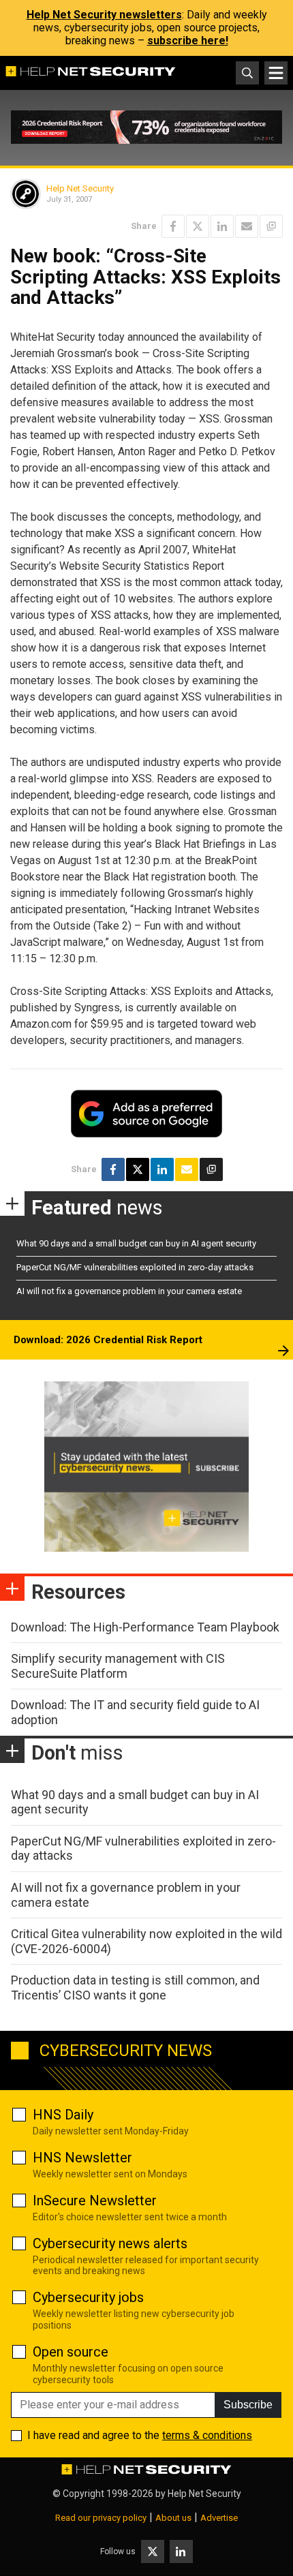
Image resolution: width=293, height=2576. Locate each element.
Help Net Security (80, 188)
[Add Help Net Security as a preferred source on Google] (271, 226)
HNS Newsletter (82, 2158)
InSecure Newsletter (95, 2201)
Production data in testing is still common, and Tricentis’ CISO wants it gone (135, 1988)
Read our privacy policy (101, 2518)
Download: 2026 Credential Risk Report (108, 1340)
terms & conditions (207, 2435)
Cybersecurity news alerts (110, 2243)
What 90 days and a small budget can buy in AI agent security (136, 1243)
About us (173, 2518)
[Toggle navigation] (276, 73)
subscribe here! (188, 41)
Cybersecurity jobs (88, 2297)
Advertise (219, 2518)
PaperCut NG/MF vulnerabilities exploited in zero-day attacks (135, 1267)
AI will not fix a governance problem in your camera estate (129, 1291)
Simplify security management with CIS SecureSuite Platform (118, 1666)
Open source (71, 2352)
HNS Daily (63, 2115)
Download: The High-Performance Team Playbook (145, 1627)
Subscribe (248, 2405)
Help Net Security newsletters (104, 15)
